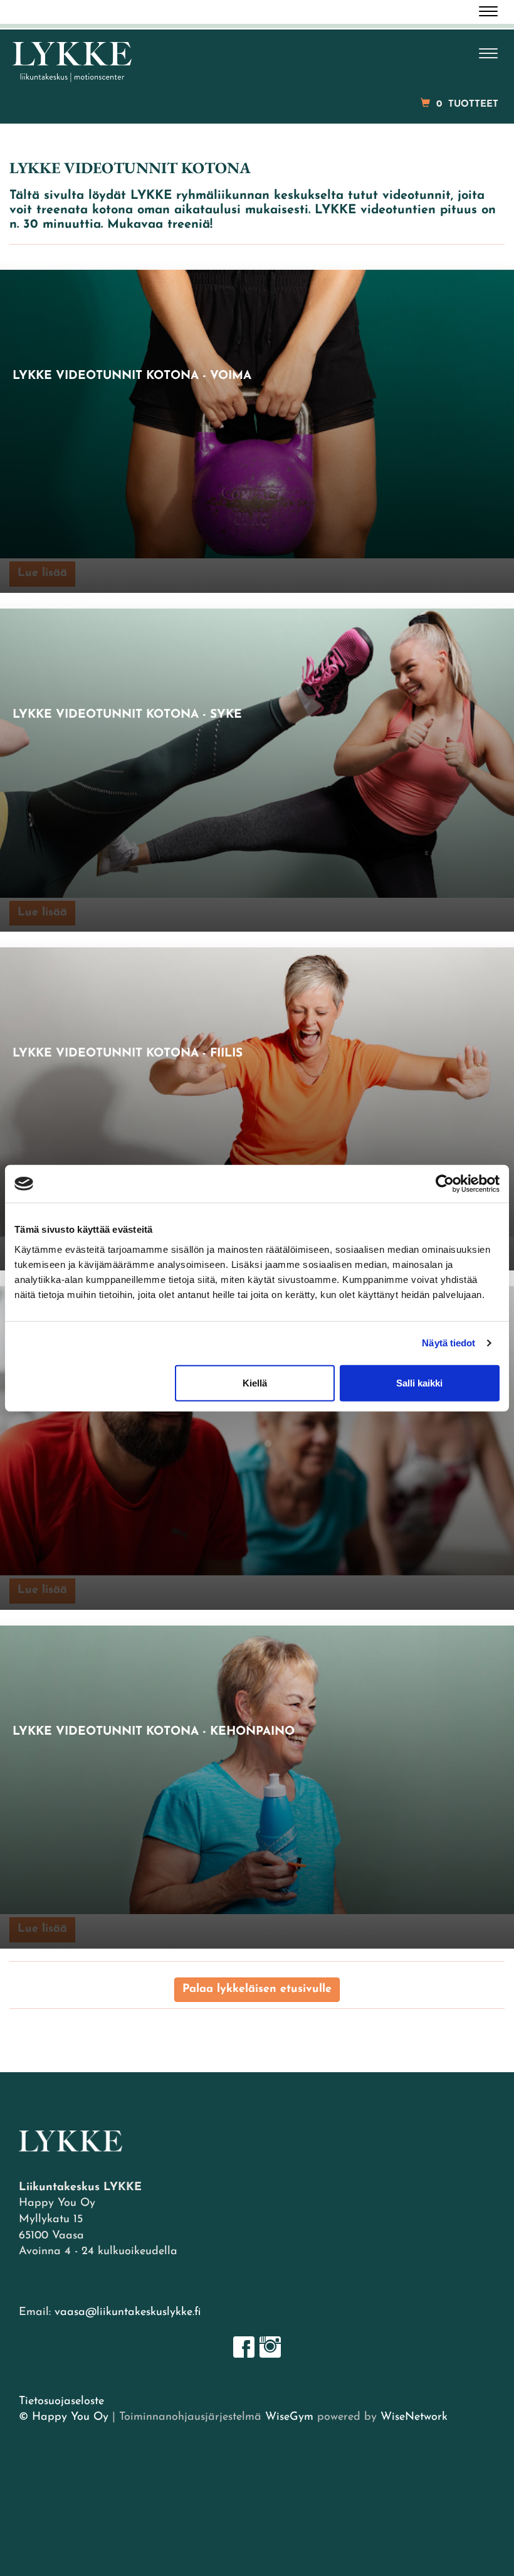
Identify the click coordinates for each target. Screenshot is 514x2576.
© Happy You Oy (64, 2417)
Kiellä (255, 1382)
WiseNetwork (414, 2417)
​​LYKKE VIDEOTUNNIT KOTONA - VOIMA (132, 376)
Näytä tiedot (448, 1343)
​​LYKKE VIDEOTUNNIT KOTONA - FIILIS (128, 1054)
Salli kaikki (419, 1382)
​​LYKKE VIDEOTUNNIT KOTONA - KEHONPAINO (154, 1732)
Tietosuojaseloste (61, 2402)
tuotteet (467, 104)
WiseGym (289, 2417)
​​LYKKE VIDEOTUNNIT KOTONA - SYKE (127, 715)
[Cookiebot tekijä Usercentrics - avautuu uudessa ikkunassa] (445, 1184)
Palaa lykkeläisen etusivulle (257, 1989)
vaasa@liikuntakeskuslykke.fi (128, 2313)
